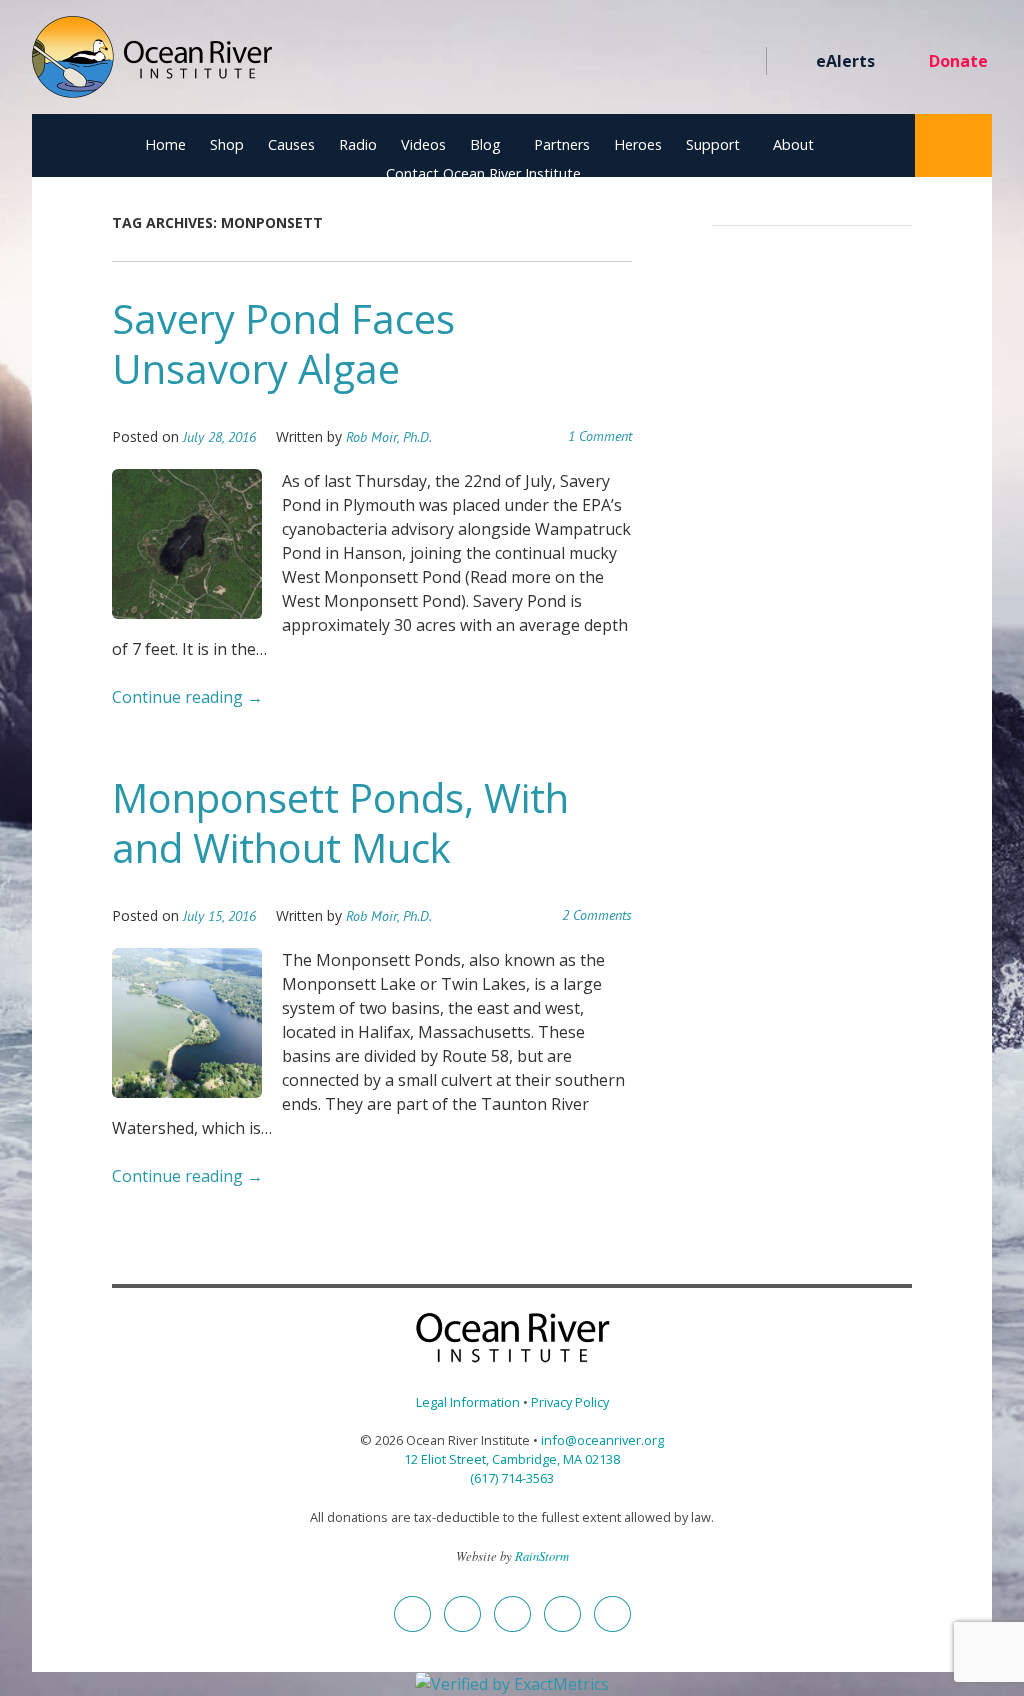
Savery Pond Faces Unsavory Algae (283, 343)
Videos (423, 144)
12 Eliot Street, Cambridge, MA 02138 (512, 1459)
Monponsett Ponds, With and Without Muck (340, 822)
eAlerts (845, 61)
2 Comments (597, 915)
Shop (227, 144)
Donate (958, 61)
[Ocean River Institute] (152, 65)
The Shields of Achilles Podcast (740, 62)
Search (953, 145)
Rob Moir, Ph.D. (389, 437)
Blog (485, 144)
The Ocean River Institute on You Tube (668, 62)
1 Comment (600, 436)
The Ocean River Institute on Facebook (560, 62)
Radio (358, 144)
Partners (562, 144)
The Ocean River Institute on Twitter (596, 62)
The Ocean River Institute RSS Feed (704, 62)
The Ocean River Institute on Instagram (632, 62)
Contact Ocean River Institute (483, 173)
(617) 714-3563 (512, 1478)
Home (165, 144)
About (793, 144)
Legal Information (468, 1402)
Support (713, 144)
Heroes (638, 144)
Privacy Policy (570, 1402)
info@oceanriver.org (602, 1440)
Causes (291, 144)
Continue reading (187, 697)
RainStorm (542, 1555)
